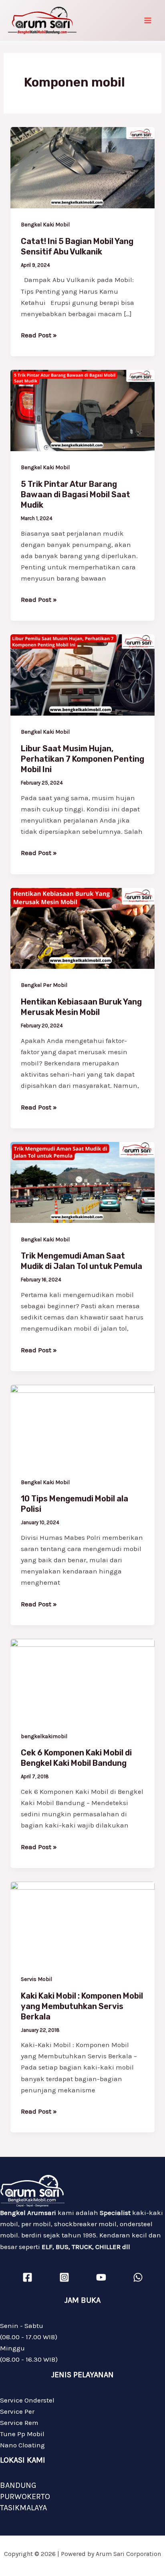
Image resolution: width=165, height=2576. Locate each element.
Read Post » (39, 334)
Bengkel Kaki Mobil (45, 225)
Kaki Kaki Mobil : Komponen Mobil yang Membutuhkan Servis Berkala (82, 2006)
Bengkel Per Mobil (44, 985)
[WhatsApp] (138, 2277)
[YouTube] (101, 2277)
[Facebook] (27, 2277)
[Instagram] (64, 2277)
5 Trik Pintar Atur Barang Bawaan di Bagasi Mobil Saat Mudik (75, 494)
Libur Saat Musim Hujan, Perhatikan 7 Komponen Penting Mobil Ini (82, 759)
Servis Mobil (36, 1979)
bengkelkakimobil (44, 1736)
